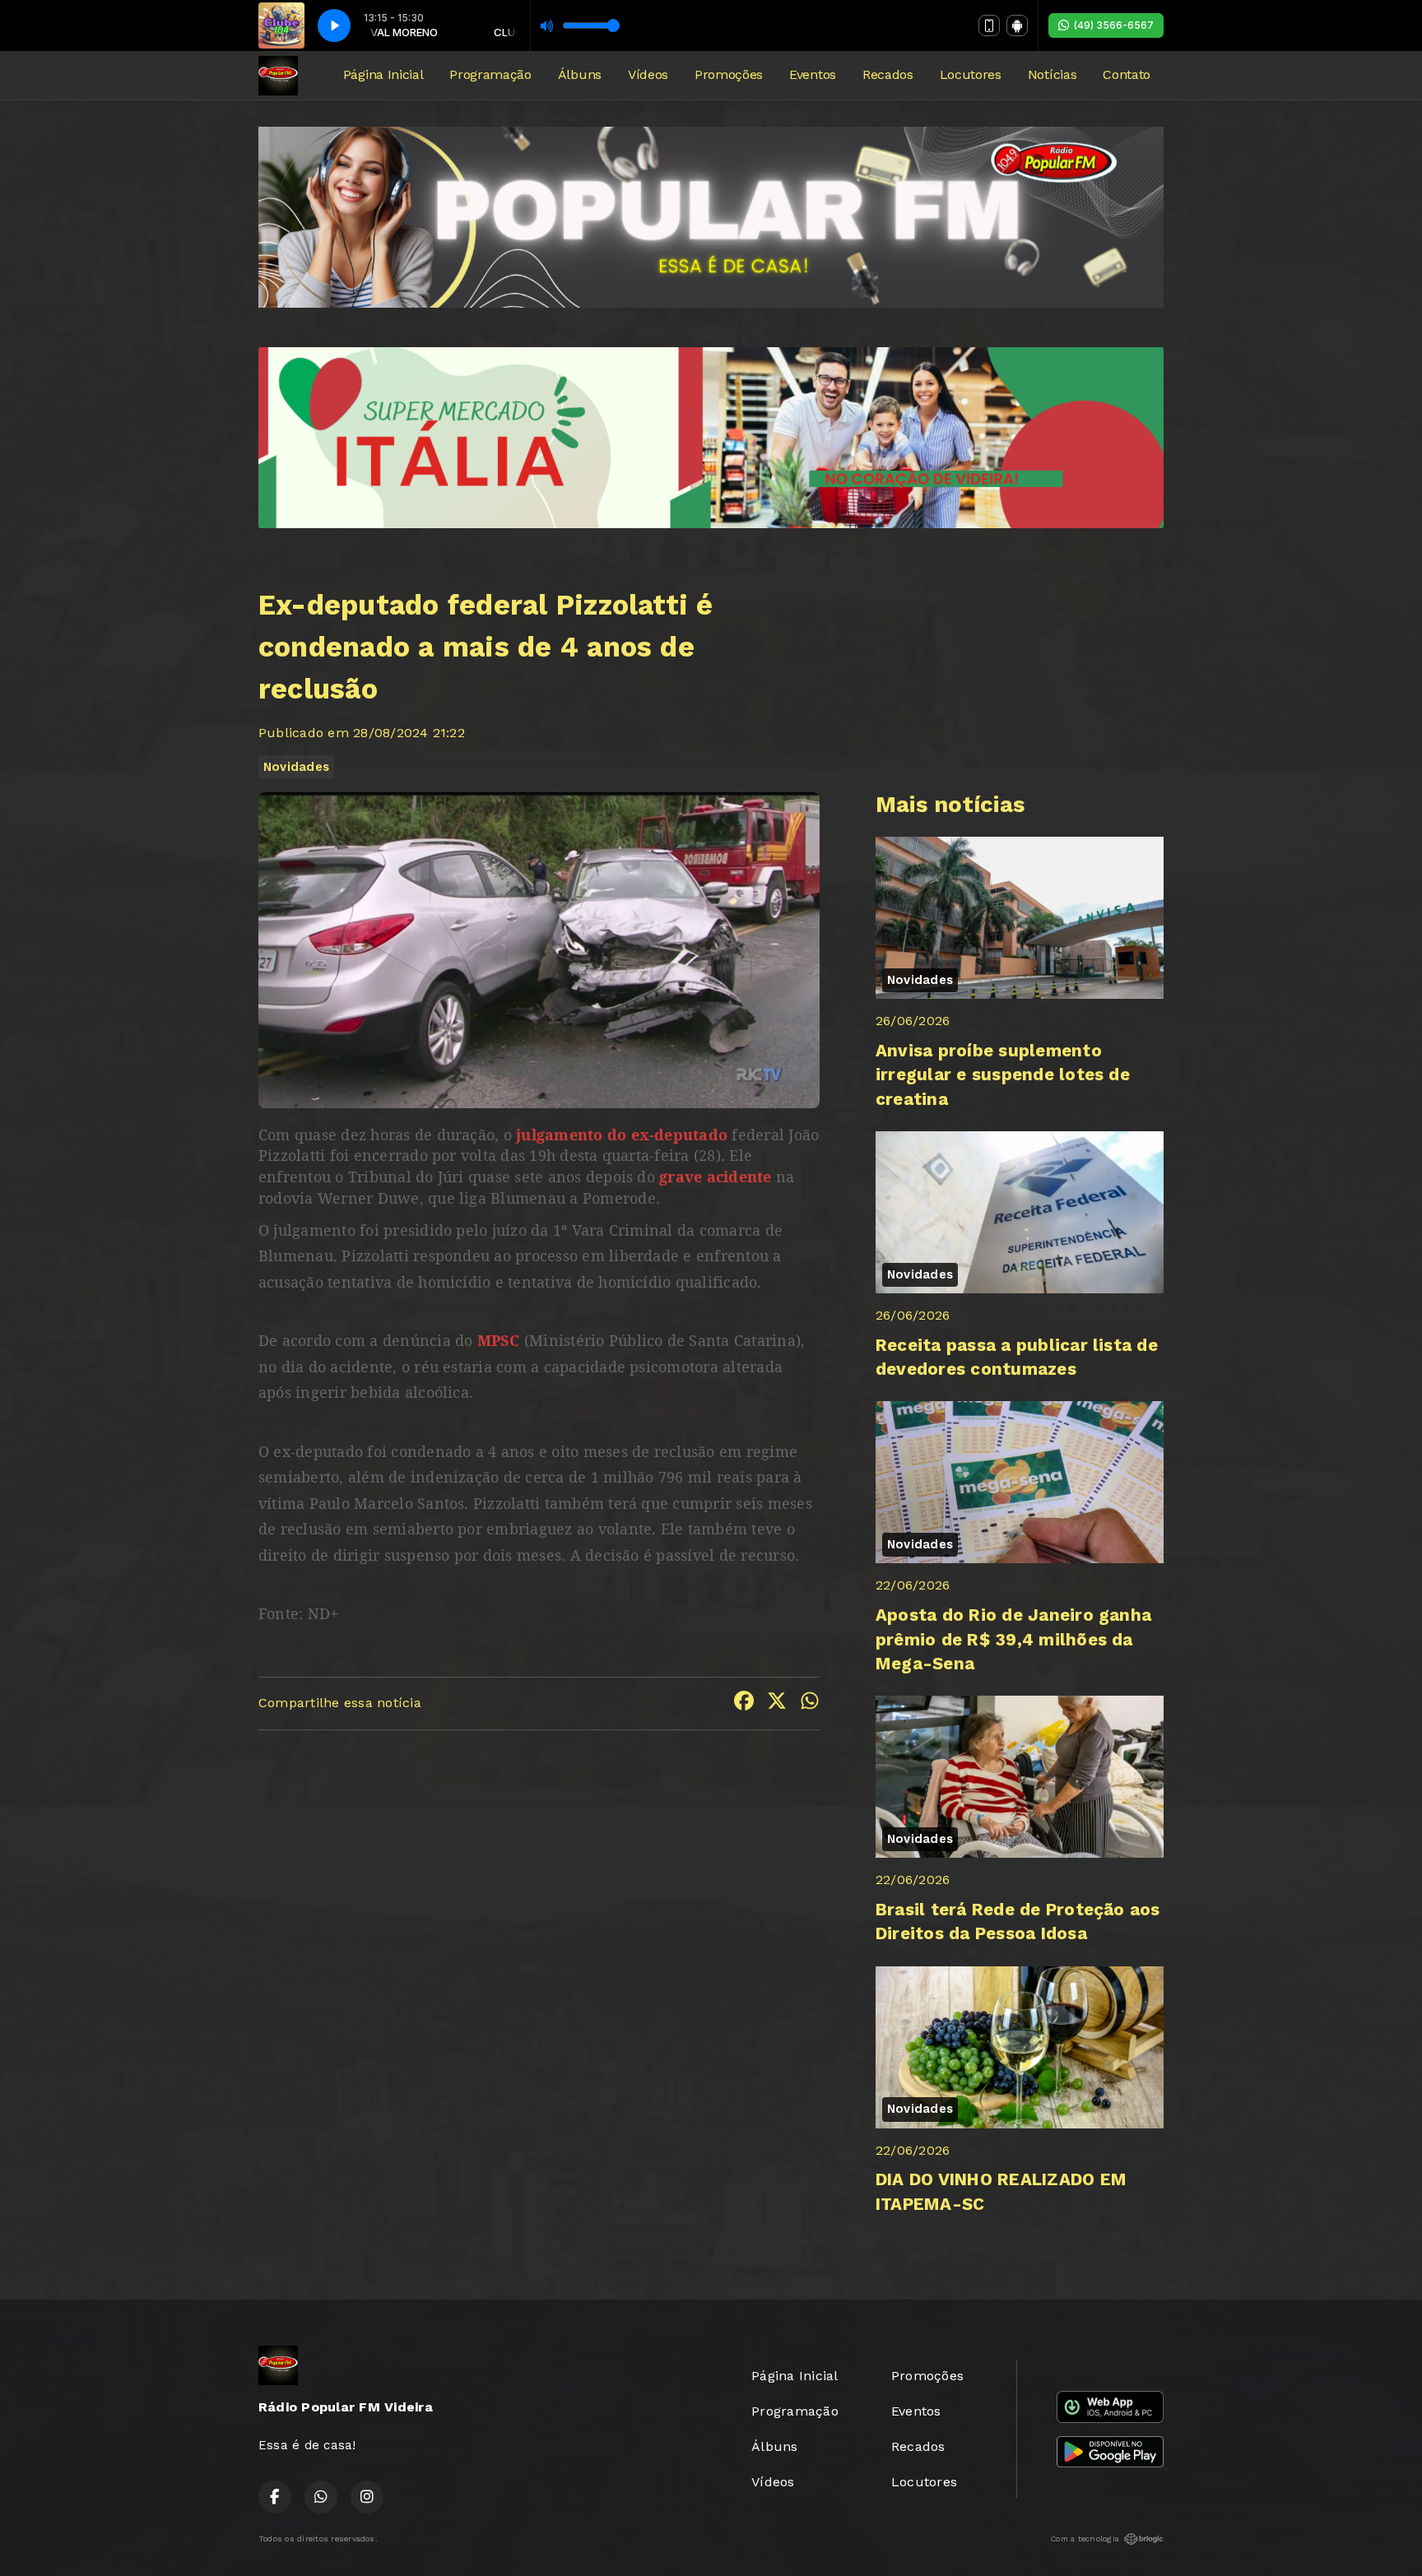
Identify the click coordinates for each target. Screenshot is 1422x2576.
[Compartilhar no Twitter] (777, 1703)
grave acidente (715, 1177)
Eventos (813, 74)
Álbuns (580, 74)
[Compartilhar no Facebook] (744, 1703)
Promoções (729, 74)
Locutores (971, 74)
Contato (1127, 74)
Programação (490, 74)
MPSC (499, 1340)
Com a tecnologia (1085, 2539)
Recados (888, 74)
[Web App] (989, 26)
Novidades (296, 767)
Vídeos (648, 74)
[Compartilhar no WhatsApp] (810, 1703)
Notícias (1052, 74)
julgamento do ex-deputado (620, 1135)
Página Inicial (383, 74)
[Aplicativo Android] (1017, 26)
